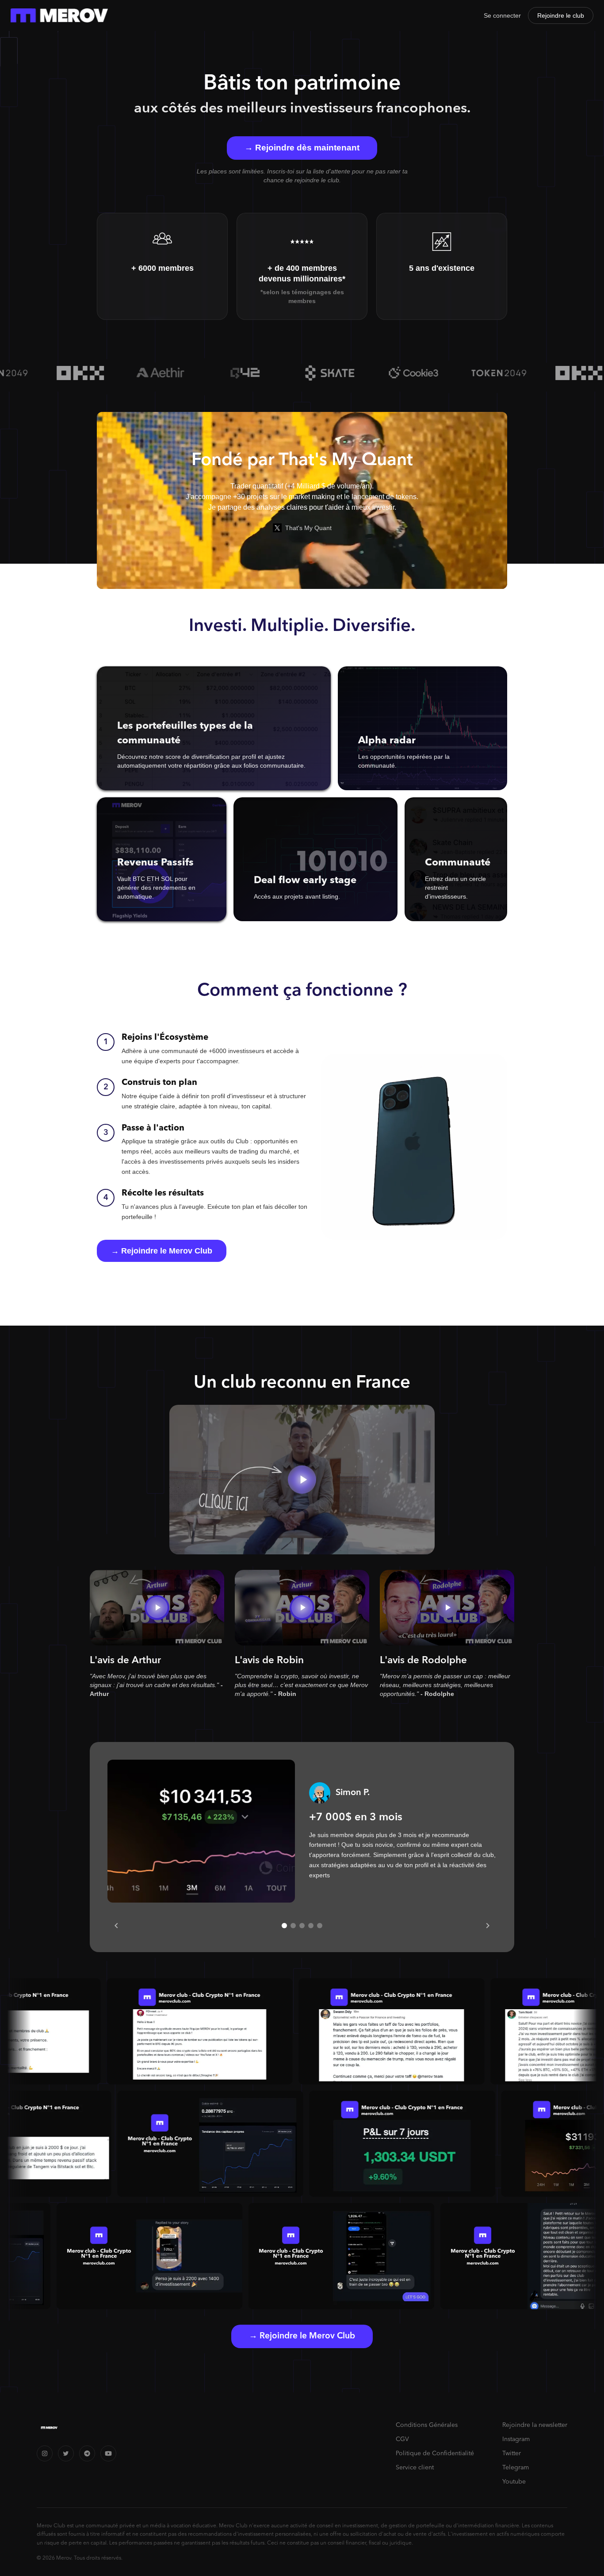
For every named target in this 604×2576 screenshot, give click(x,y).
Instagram (516, 2439)
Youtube (514, 2482)
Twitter (512, 2453)
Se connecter (502, 15)
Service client (415, 2468)
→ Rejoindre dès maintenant (302, 148)
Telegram (516, 2468)
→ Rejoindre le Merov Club (162, 1251)
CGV (402, 2439)
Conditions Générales (427, 2425)
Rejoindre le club (561, 15)
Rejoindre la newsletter (535, 2425)
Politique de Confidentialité (435, 2453)
